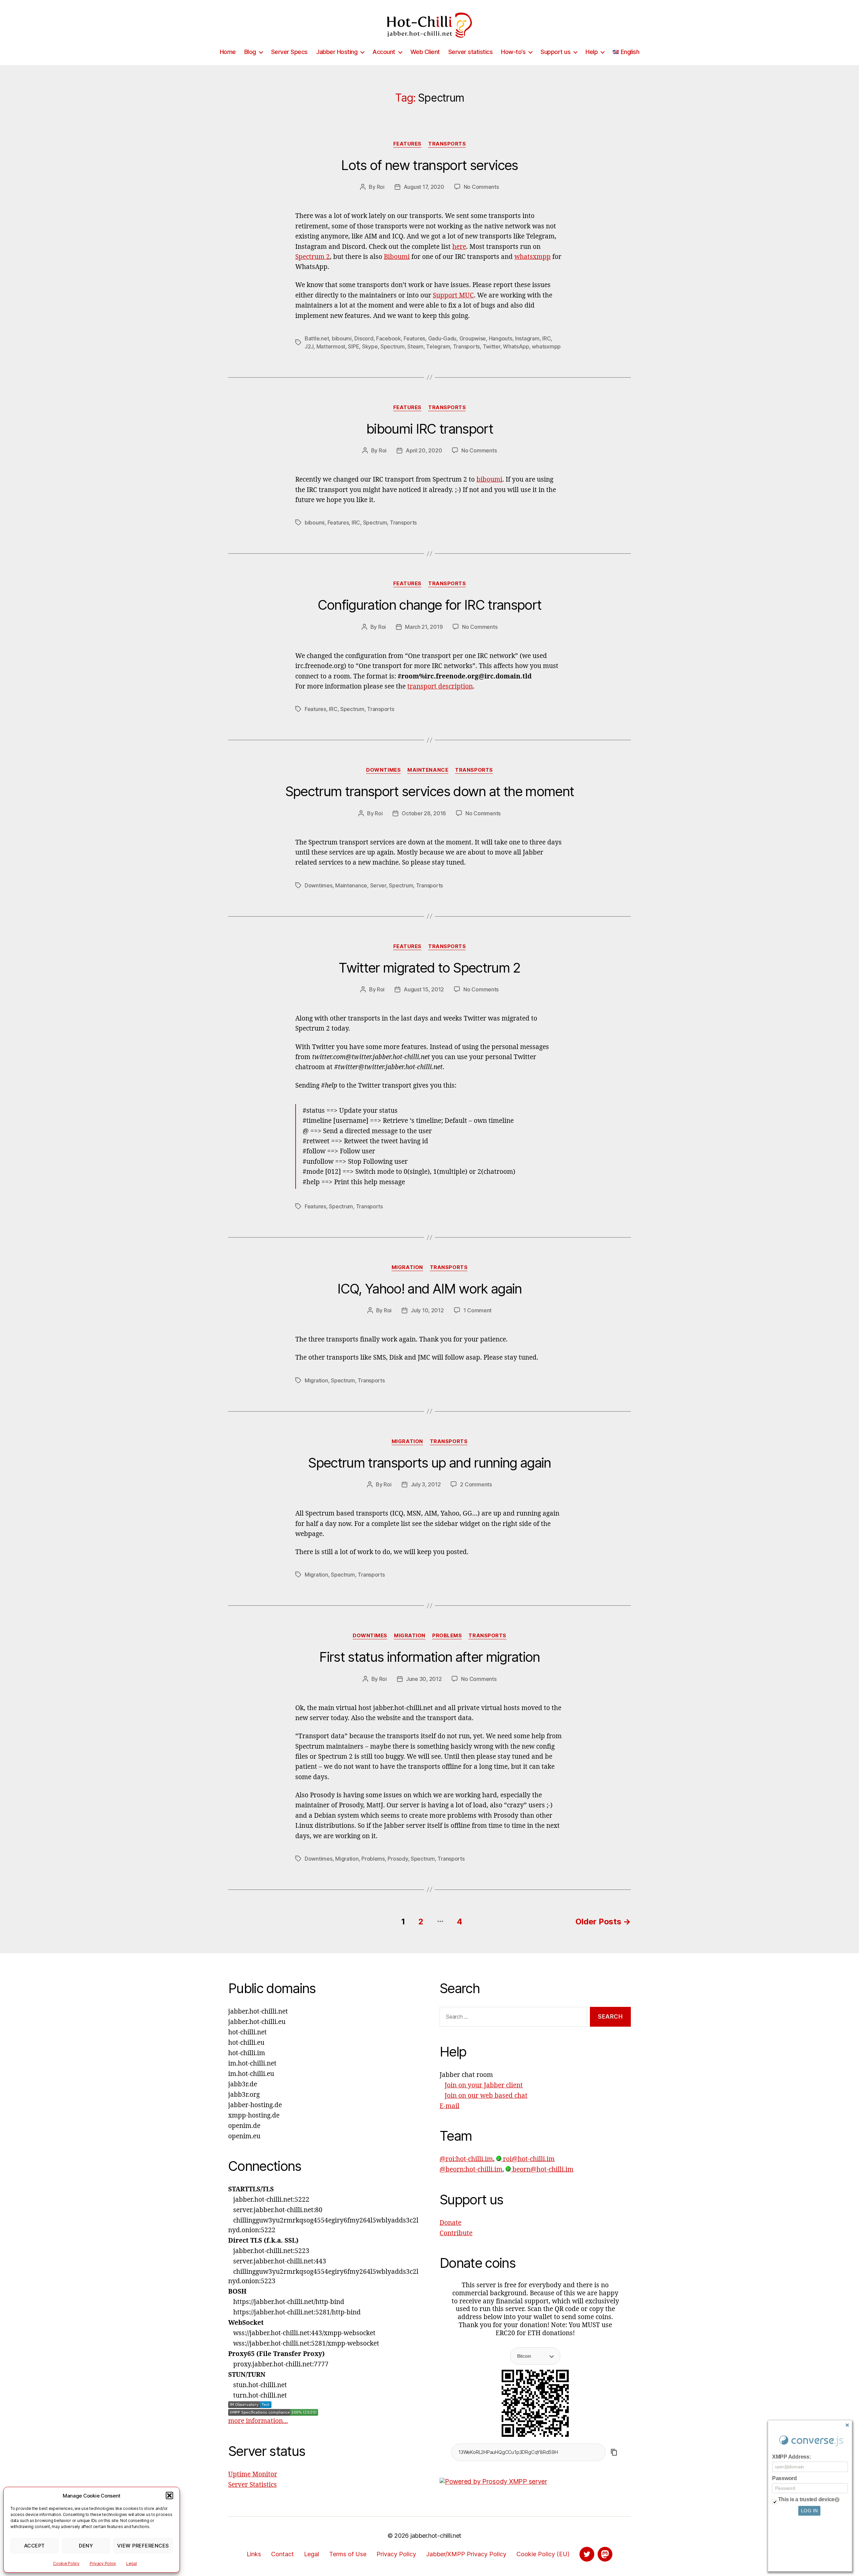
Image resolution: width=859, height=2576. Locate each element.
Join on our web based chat (486, 2096)
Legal (132, 2563)
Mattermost (331, 346)
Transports (447, 144)
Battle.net (317, 338)
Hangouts (501, 338)
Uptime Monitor (253, 2474)
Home (228, 52)
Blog (250, 52)
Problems (447, 1636)
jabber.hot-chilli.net (436, 2536)
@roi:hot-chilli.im (466, 2159)
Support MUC (453, 295)
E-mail (449, 2106)
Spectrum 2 (313, 257)
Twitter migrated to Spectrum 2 (429, 968)
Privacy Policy (103, 2563)
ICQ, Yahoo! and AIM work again (429, 1289)
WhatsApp (516, 346)
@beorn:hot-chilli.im (471, 2170)
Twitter (492, 346)
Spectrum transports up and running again (429, 1463)
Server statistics (471, 52)
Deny (86, 2546)
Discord (364, 338)
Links (254, 2554)
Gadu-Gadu (442, 338)
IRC (546, 338)
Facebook (389, 338)
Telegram (438, 346)
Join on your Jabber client (484, 2085)
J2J (309, 346)
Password (785, 2478)
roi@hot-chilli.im (528, 2159)
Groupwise (473, 338)
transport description (440, 687)
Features (407, 144)
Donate (450, 2223)
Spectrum (393, 346)
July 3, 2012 (426, 1484)
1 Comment (478, 1310)
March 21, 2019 (424, 627)
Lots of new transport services (429, 165)
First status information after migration (429, 1657)
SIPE (353, 346)
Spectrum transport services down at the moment (430, 791)
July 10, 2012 (427, 1310)
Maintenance (428, 770)
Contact (283, 2554)
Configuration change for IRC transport (430, 605)
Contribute (456, 2233)
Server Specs (289, 52)
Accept (35, 2546)
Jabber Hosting (337, 52)
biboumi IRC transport (429, 429)
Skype (370, 346)
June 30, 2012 (424, 1679)
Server (378, 885)
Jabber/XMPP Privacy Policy (466, 2554)
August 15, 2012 (424, 989)
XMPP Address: (792, 2457)
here (459, 247)
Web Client (425, 52)
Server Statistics (252, 2485)
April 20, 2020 (424, 450)
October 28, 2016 (424, 813)
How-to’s (513, 52)
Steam (415, 346)
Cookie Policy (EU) (543, 2554)
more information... (258, 2421)
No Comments (481, 187)
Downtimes (383, 770)
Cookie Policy (66, 2563)
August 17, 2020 (424, 187)
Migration (407, 1267)
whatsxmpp (533, 257)
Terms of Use (348, 2554)
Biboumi (397, 257)
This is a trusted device (806, 2499)
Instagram (527, 338)
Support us (555, 52)
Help (592, 52)
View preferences (143, 2546)
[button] (169, 2496)
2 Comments (476, 1484)
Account (384, 52)
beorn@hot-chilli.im (542, 2170)
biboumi (342, 338)
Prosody (398, 1859)
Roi (381, 187)
